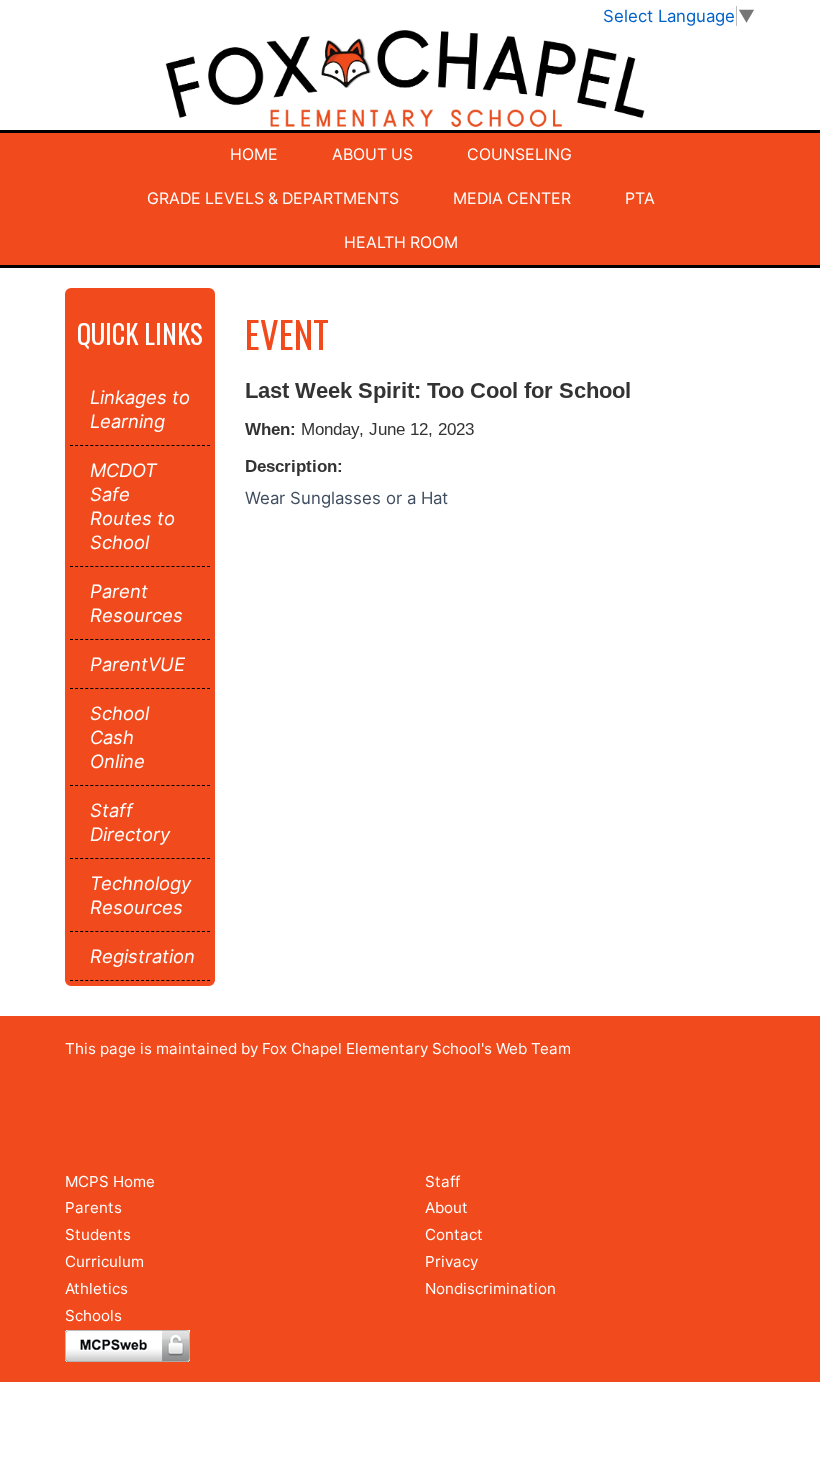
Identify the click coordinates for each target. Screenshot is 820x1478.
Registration (140, 956)
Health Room (401, 242)
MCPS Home (110, 1181)
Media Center (512, 198)
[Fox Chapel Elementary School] (410, 79)
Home (254, 154)
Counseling (519, 154)
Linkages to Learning (140, 409)
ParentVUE (137, 664)
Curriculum (104, 1261)
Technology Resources (140, 895)
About (446, 1207)
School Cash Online (119, 737)
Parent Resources (136, 603)
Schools (93, 1315)
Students (98, 1234)
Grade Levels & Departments (273, 198)
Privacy (451, 1261)
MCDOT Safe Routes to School (132, 506)
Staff (442, 1181)
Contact (454, 1234)
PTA (640, 198)
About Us (372, 154)
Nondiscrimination (490, 1288)
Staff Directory (130, 822)
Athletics (96, 1288)
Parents (93, 1207)
